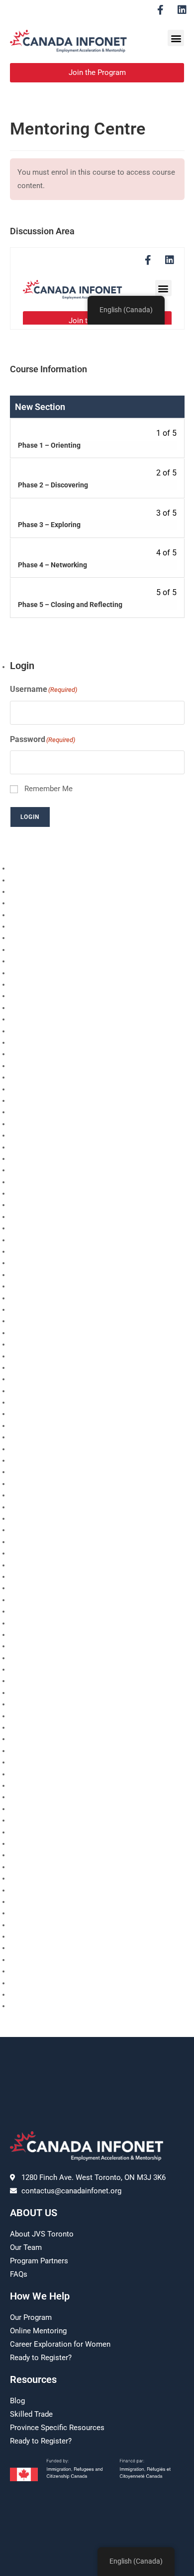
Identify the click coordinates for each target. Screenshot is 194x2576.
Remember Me (48, 789)
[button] (176, 38)
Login (30, 817)
